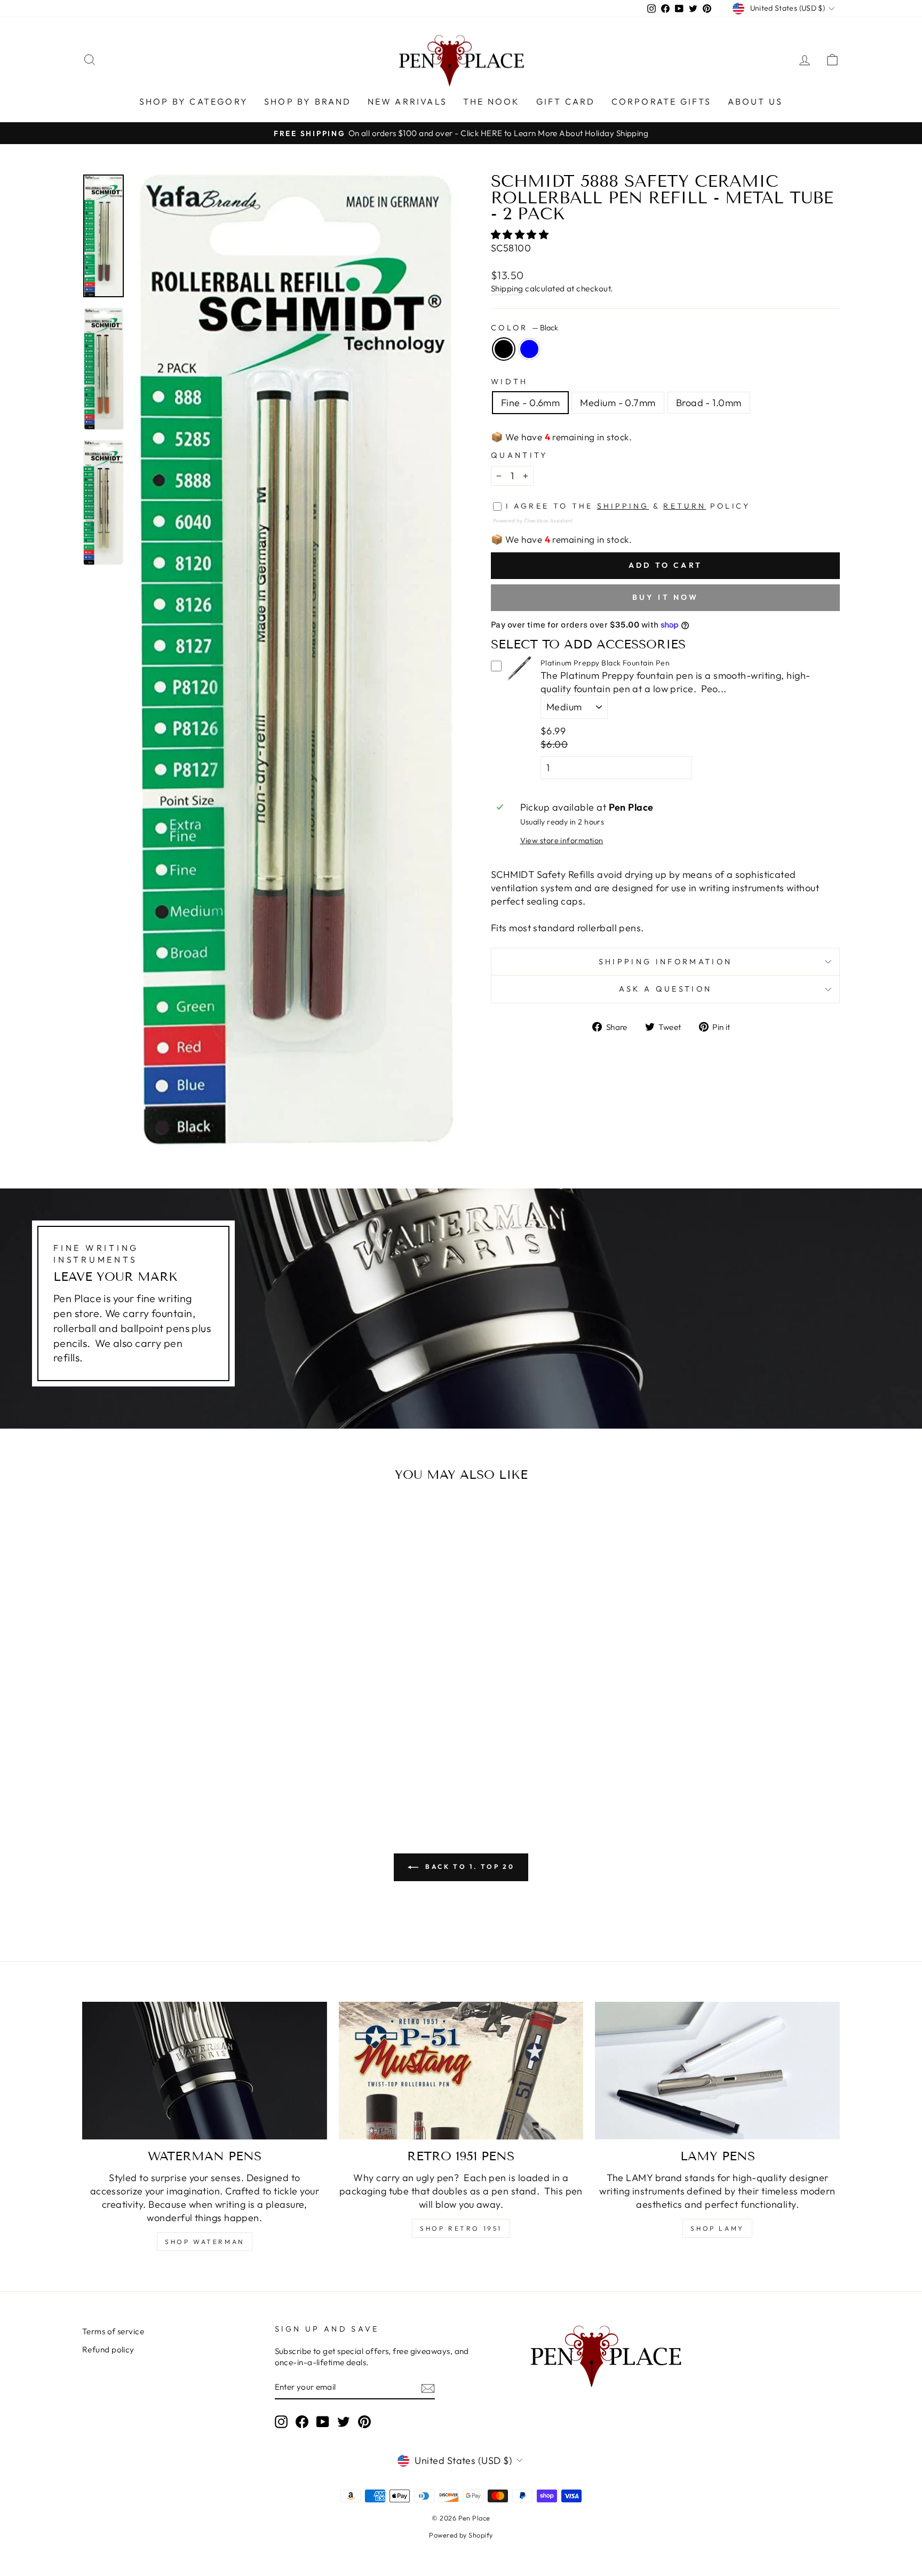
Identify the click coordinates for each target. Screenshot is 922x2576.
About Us (756, 101)
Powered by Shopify (461, 2535)
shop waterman (205, 2242)
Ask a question (665, 989)
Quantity (519, 455)
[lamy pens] (717, 2071)
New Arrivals (407, 101)
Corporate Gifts (662, 101)
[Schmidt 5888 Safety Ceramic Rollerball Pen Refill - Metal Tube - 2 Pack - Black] (165, 1763)
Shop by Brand (308, 101)
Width (510, 382)
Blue (529, 349)
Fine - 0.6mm (530, 403)
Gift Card (566, 101)
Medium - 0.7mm (618, 403)
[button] (521, 235)
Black (504, 349)
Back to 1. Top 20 (469, 1866)
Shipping (507, 288)
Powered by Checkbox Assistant (533, 520)
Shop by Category (194, 101)
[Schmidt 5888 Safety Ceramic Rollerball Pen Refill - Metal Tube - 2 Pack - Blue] (180, 1763)
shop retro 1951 (461, 2228)
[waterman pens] (205, 2071)
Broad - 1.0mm (709, 403)
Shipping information (665, 962)
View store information (562, 841)
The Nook (492, 101)
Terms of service (113, 2331)
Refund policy (108, 2349)
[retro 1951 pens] (461, 2071)
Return (685, 506)
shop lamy (717, 2228)
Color (524, 328)
